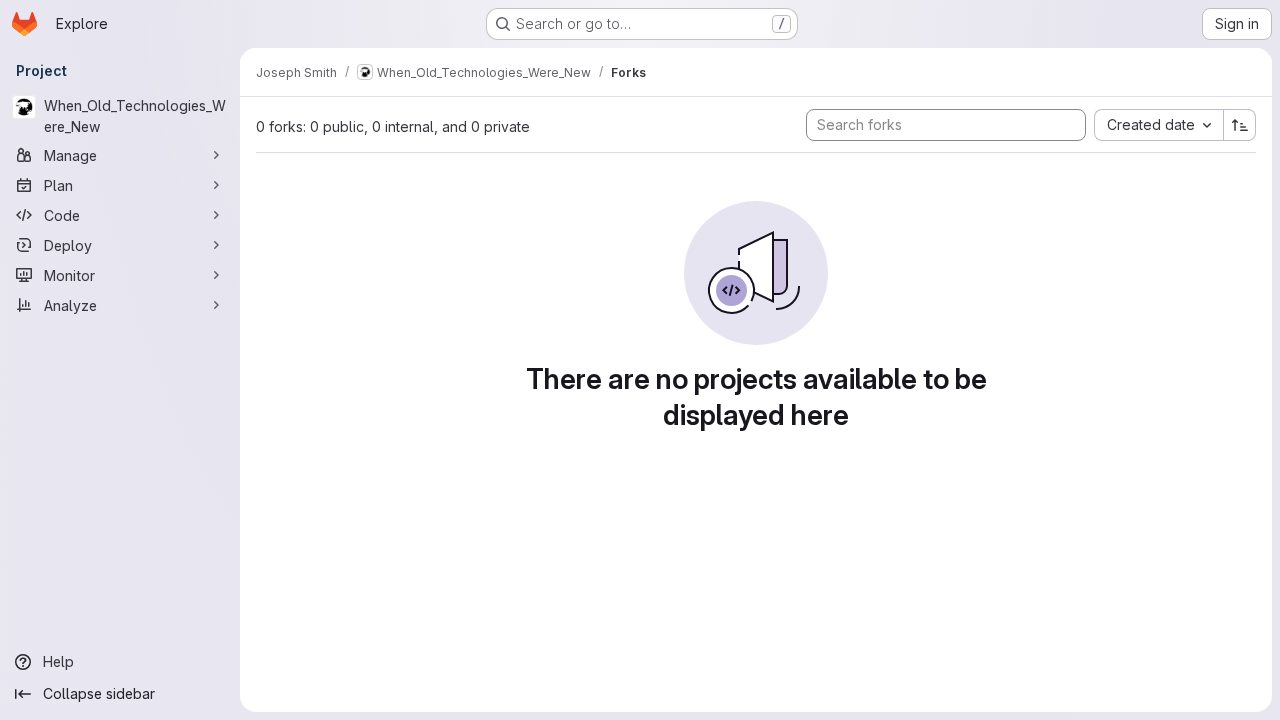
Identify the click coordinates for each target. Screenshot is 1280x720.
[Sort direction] (1240, 125)
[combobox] (1158, 125)
